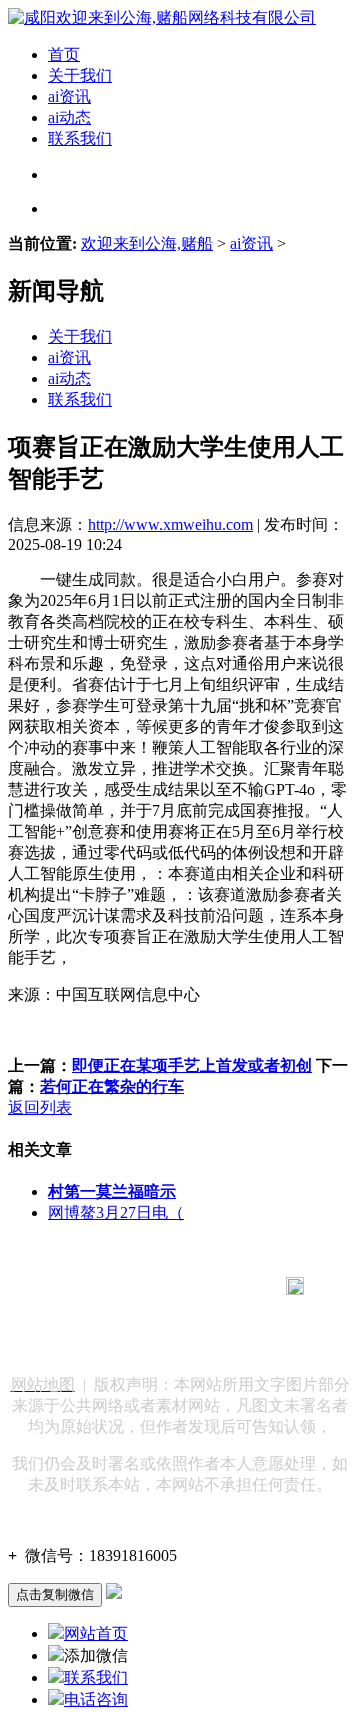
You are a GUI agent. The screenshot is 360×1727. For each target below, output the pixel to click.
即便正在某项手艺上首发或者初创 (192, 1065)
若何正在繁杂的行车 (112, 1086)
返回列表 (40, 1107)
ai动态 (69, 117)
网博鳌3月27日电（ (116, 1212)
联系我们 (80, 138)
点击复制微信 (55, 1594)
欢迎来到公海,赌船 (147, 243)
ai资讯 (69, 96)
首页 (64, 54)
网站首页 (96, 1633)
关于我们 (80, 75)
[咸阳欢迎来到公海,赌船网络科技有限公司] (162, 17)
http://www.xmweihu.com (170, 524)
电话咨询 (96, 1699)
